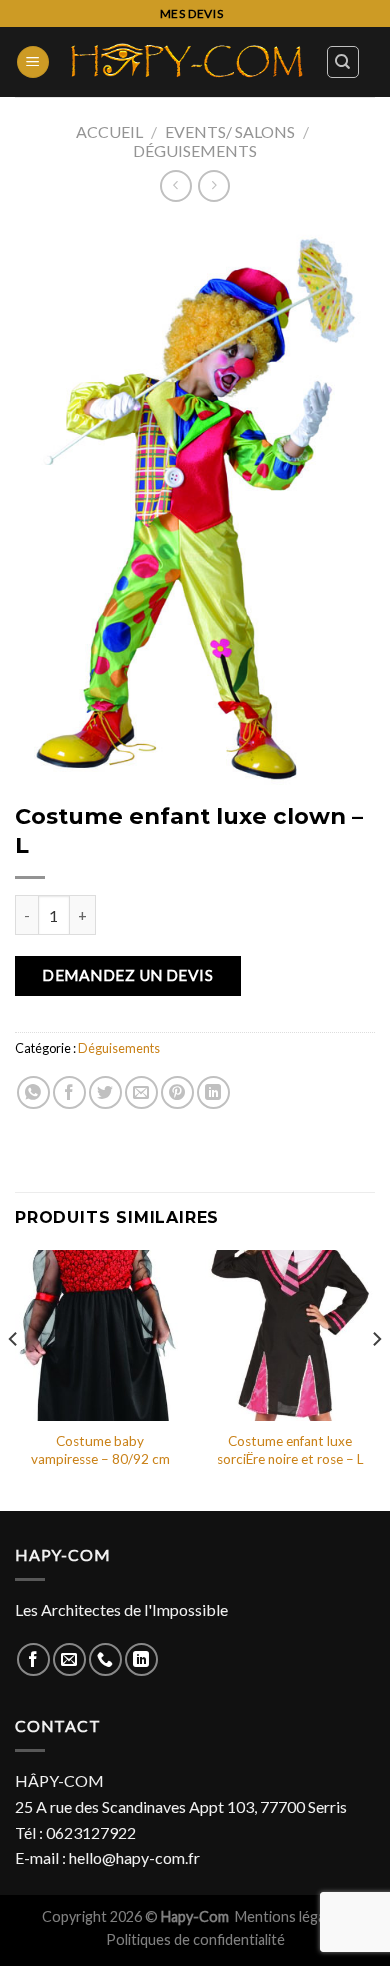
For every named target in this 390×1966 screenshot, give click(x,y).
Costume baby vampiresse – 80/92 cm (100, 1450)
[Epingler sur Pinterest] (177, 1092)
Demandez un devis (127, 975)
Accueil (109, 131)
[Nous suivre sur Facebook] (33, 1659)
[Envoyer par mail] (141, 1092)
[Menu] (33, 62)
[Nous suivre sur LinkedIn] (141, 1659)
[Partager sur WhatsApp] (33, 1092)
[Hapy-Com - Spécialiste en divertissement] (187, 62)
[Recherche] (343, 62)
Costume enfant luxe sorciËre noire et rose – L (290, 1450)
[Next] (376, 1378)
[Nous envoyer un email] (69, 1659)
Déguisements (195, 150)
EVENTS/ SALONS (230, 131)
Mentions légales (290, 1916)
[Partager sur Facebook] (69, 1092)
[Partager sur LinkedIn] (213, 1092)
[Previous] (14, 1378)
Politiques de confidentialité (195, 1939)
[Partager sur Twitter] (105, 1092)
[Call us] (105, 1659)
